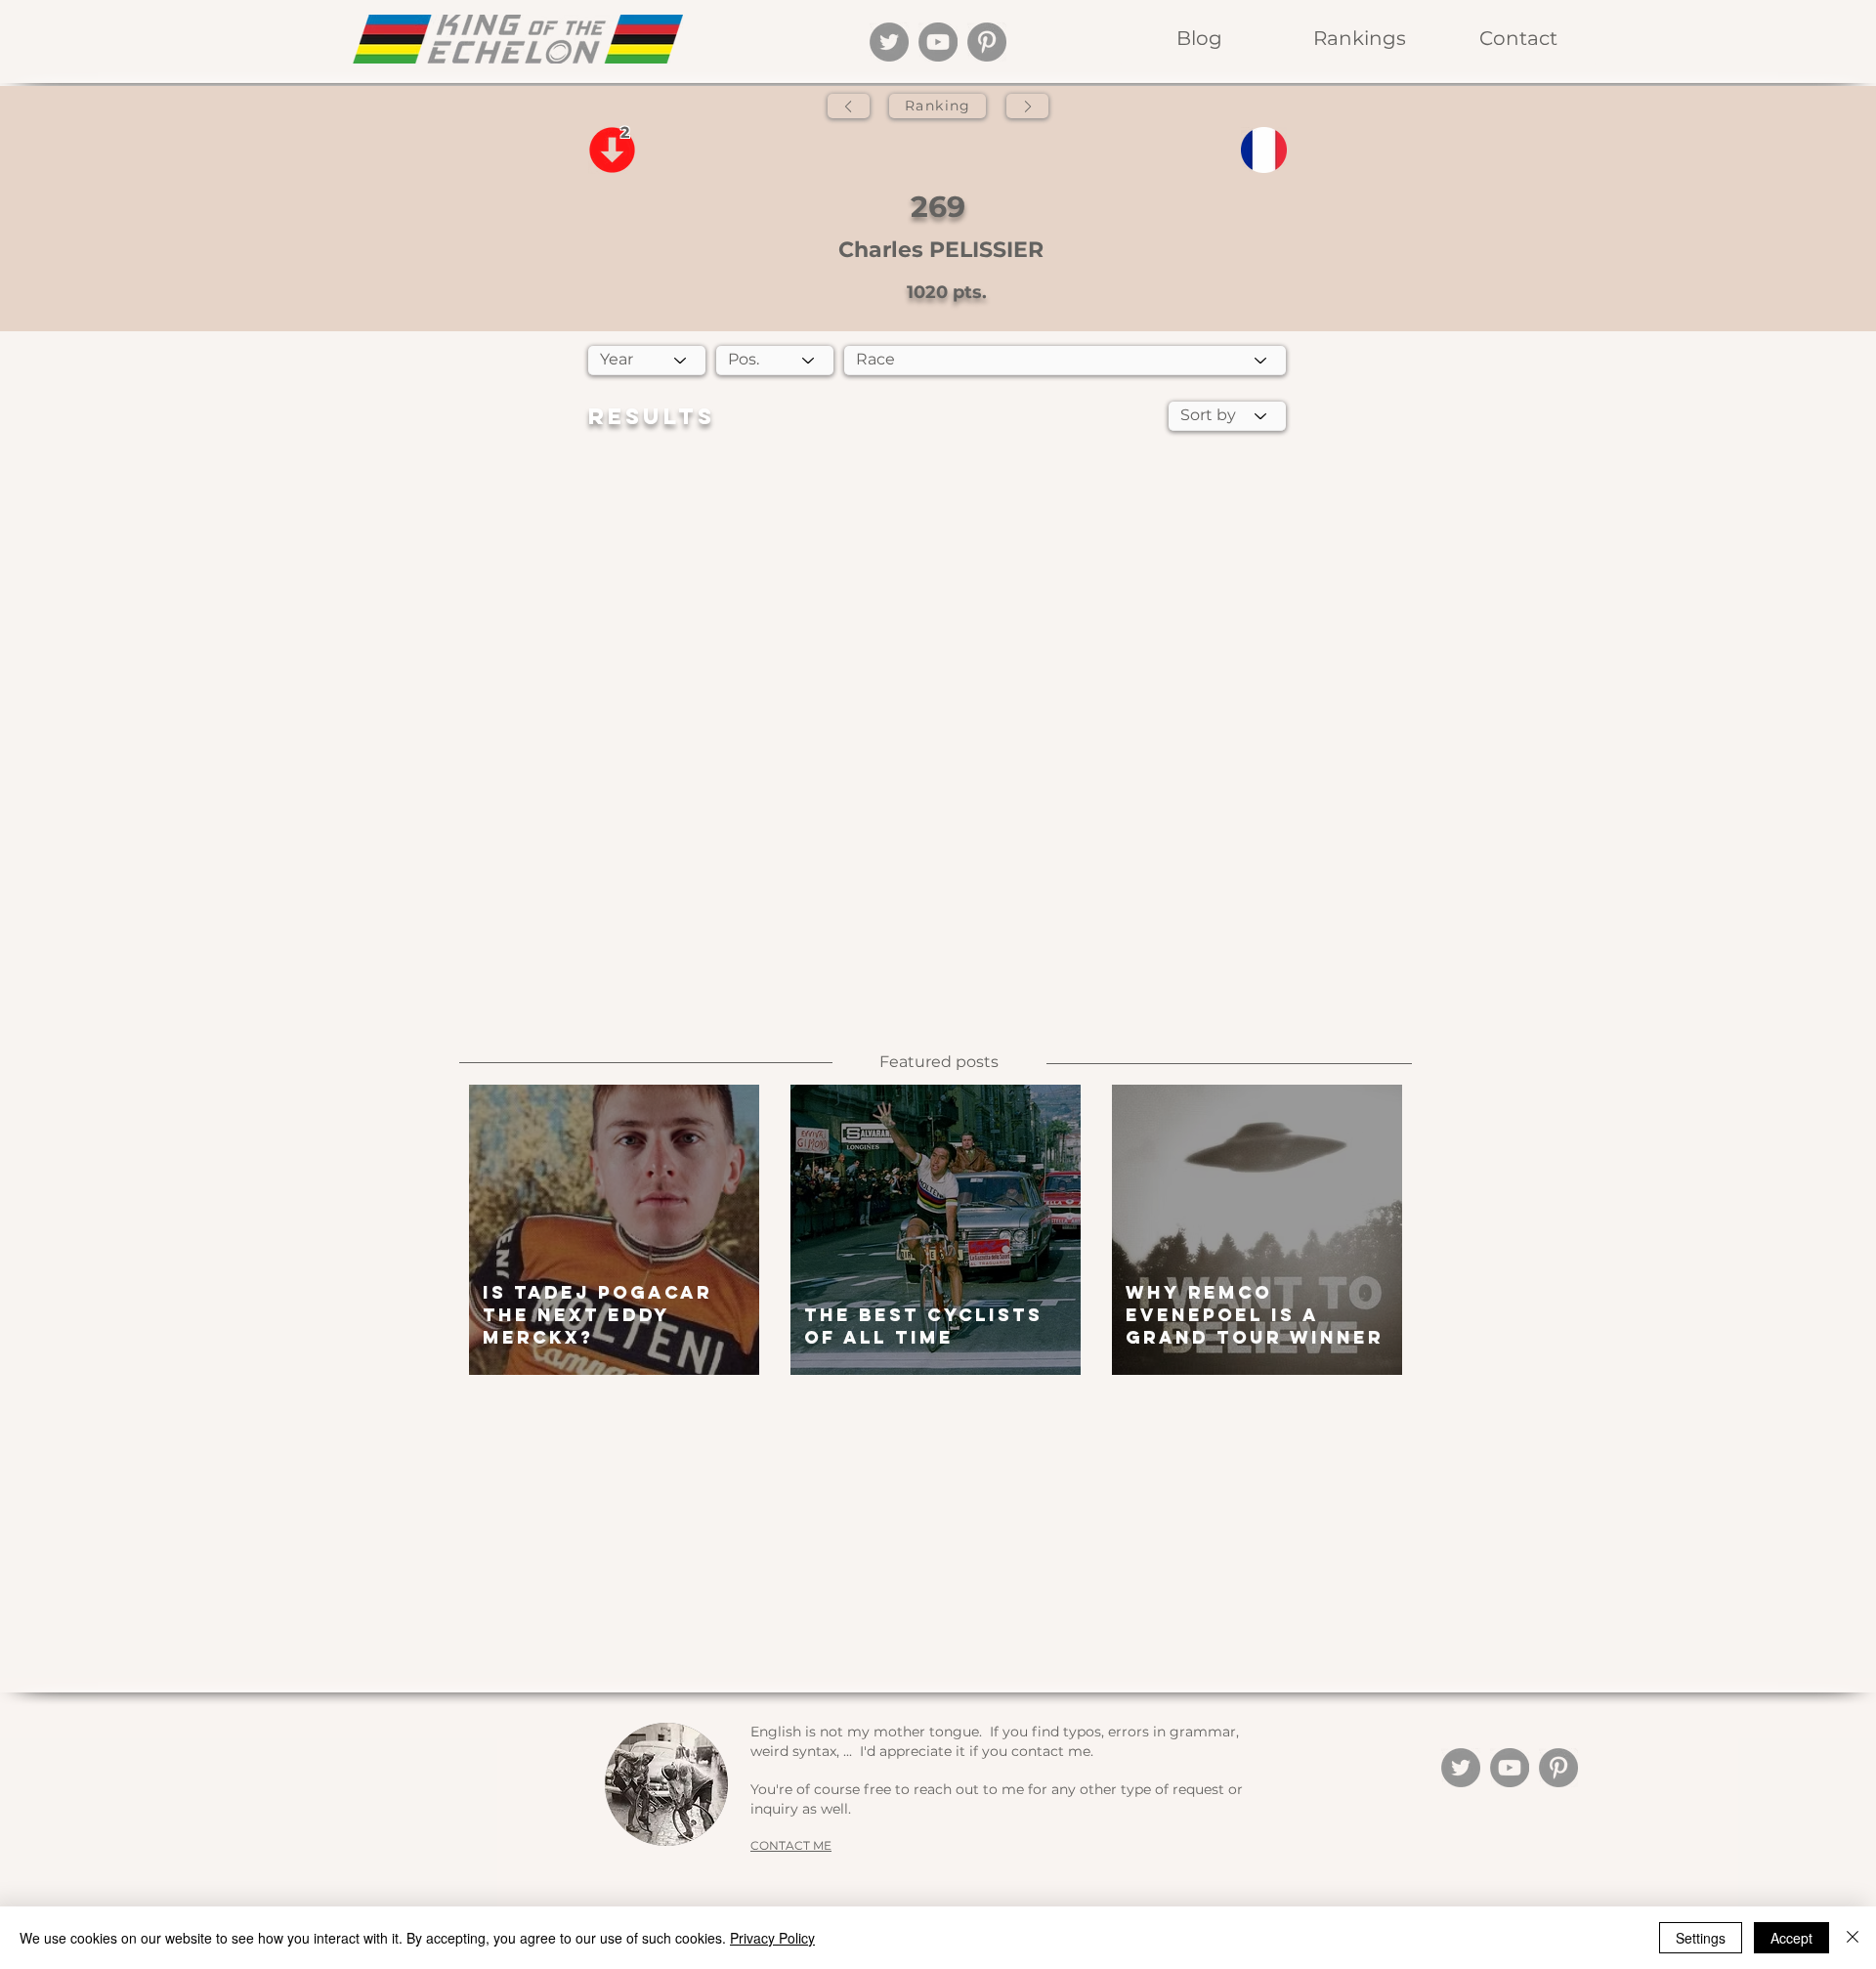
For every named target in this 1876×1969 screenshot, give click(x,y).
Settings (1701, 1938)
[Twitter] (889, 42)
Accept (1791, 1938)
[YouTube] (938, 42)
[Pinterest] (987, 42)
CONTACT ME (791, 1845)
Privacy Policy (772, 1938)
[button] (1359, 39)
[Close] (1853, 1938)
